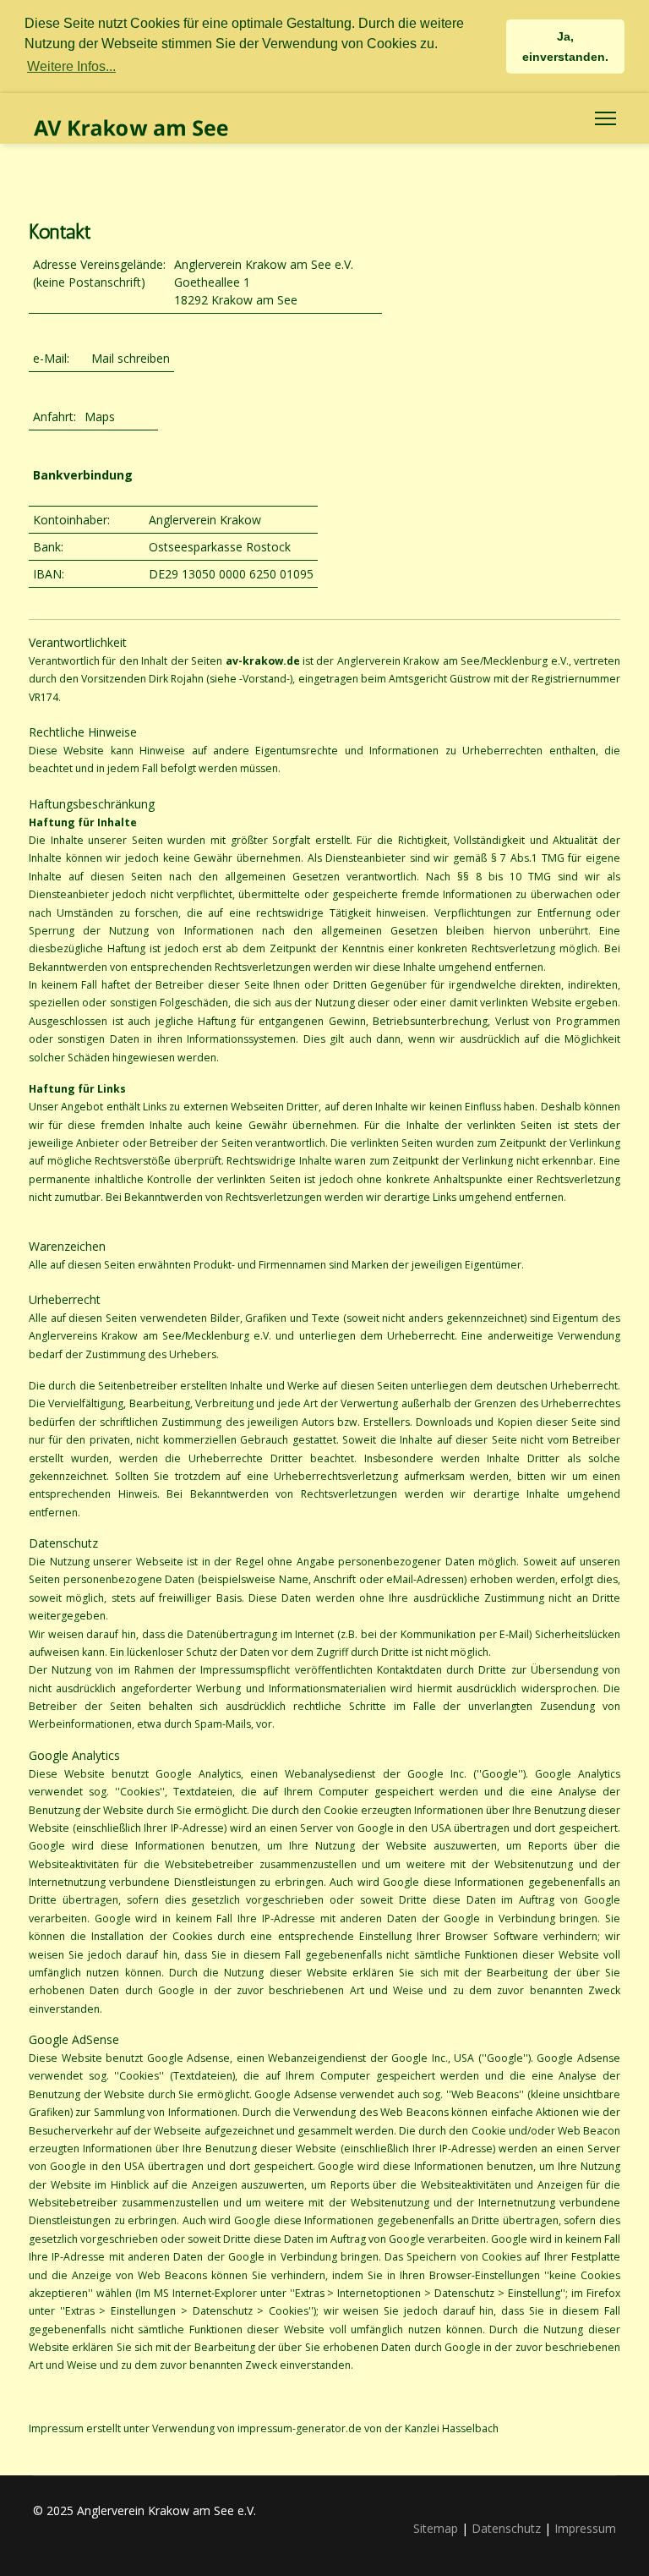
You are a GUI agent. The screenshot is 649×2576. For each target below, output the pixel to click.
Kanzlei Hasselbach (452, 2428)
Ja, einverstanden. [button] (565, 47)
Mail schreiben (131, 358)
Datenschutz (506, 2528)
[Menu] (605, 118)
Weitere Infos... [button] (71, 66)
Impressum (585, 2528)
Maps (100, 417)
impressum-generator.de (300, 2428)
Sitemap (436, 2528)
